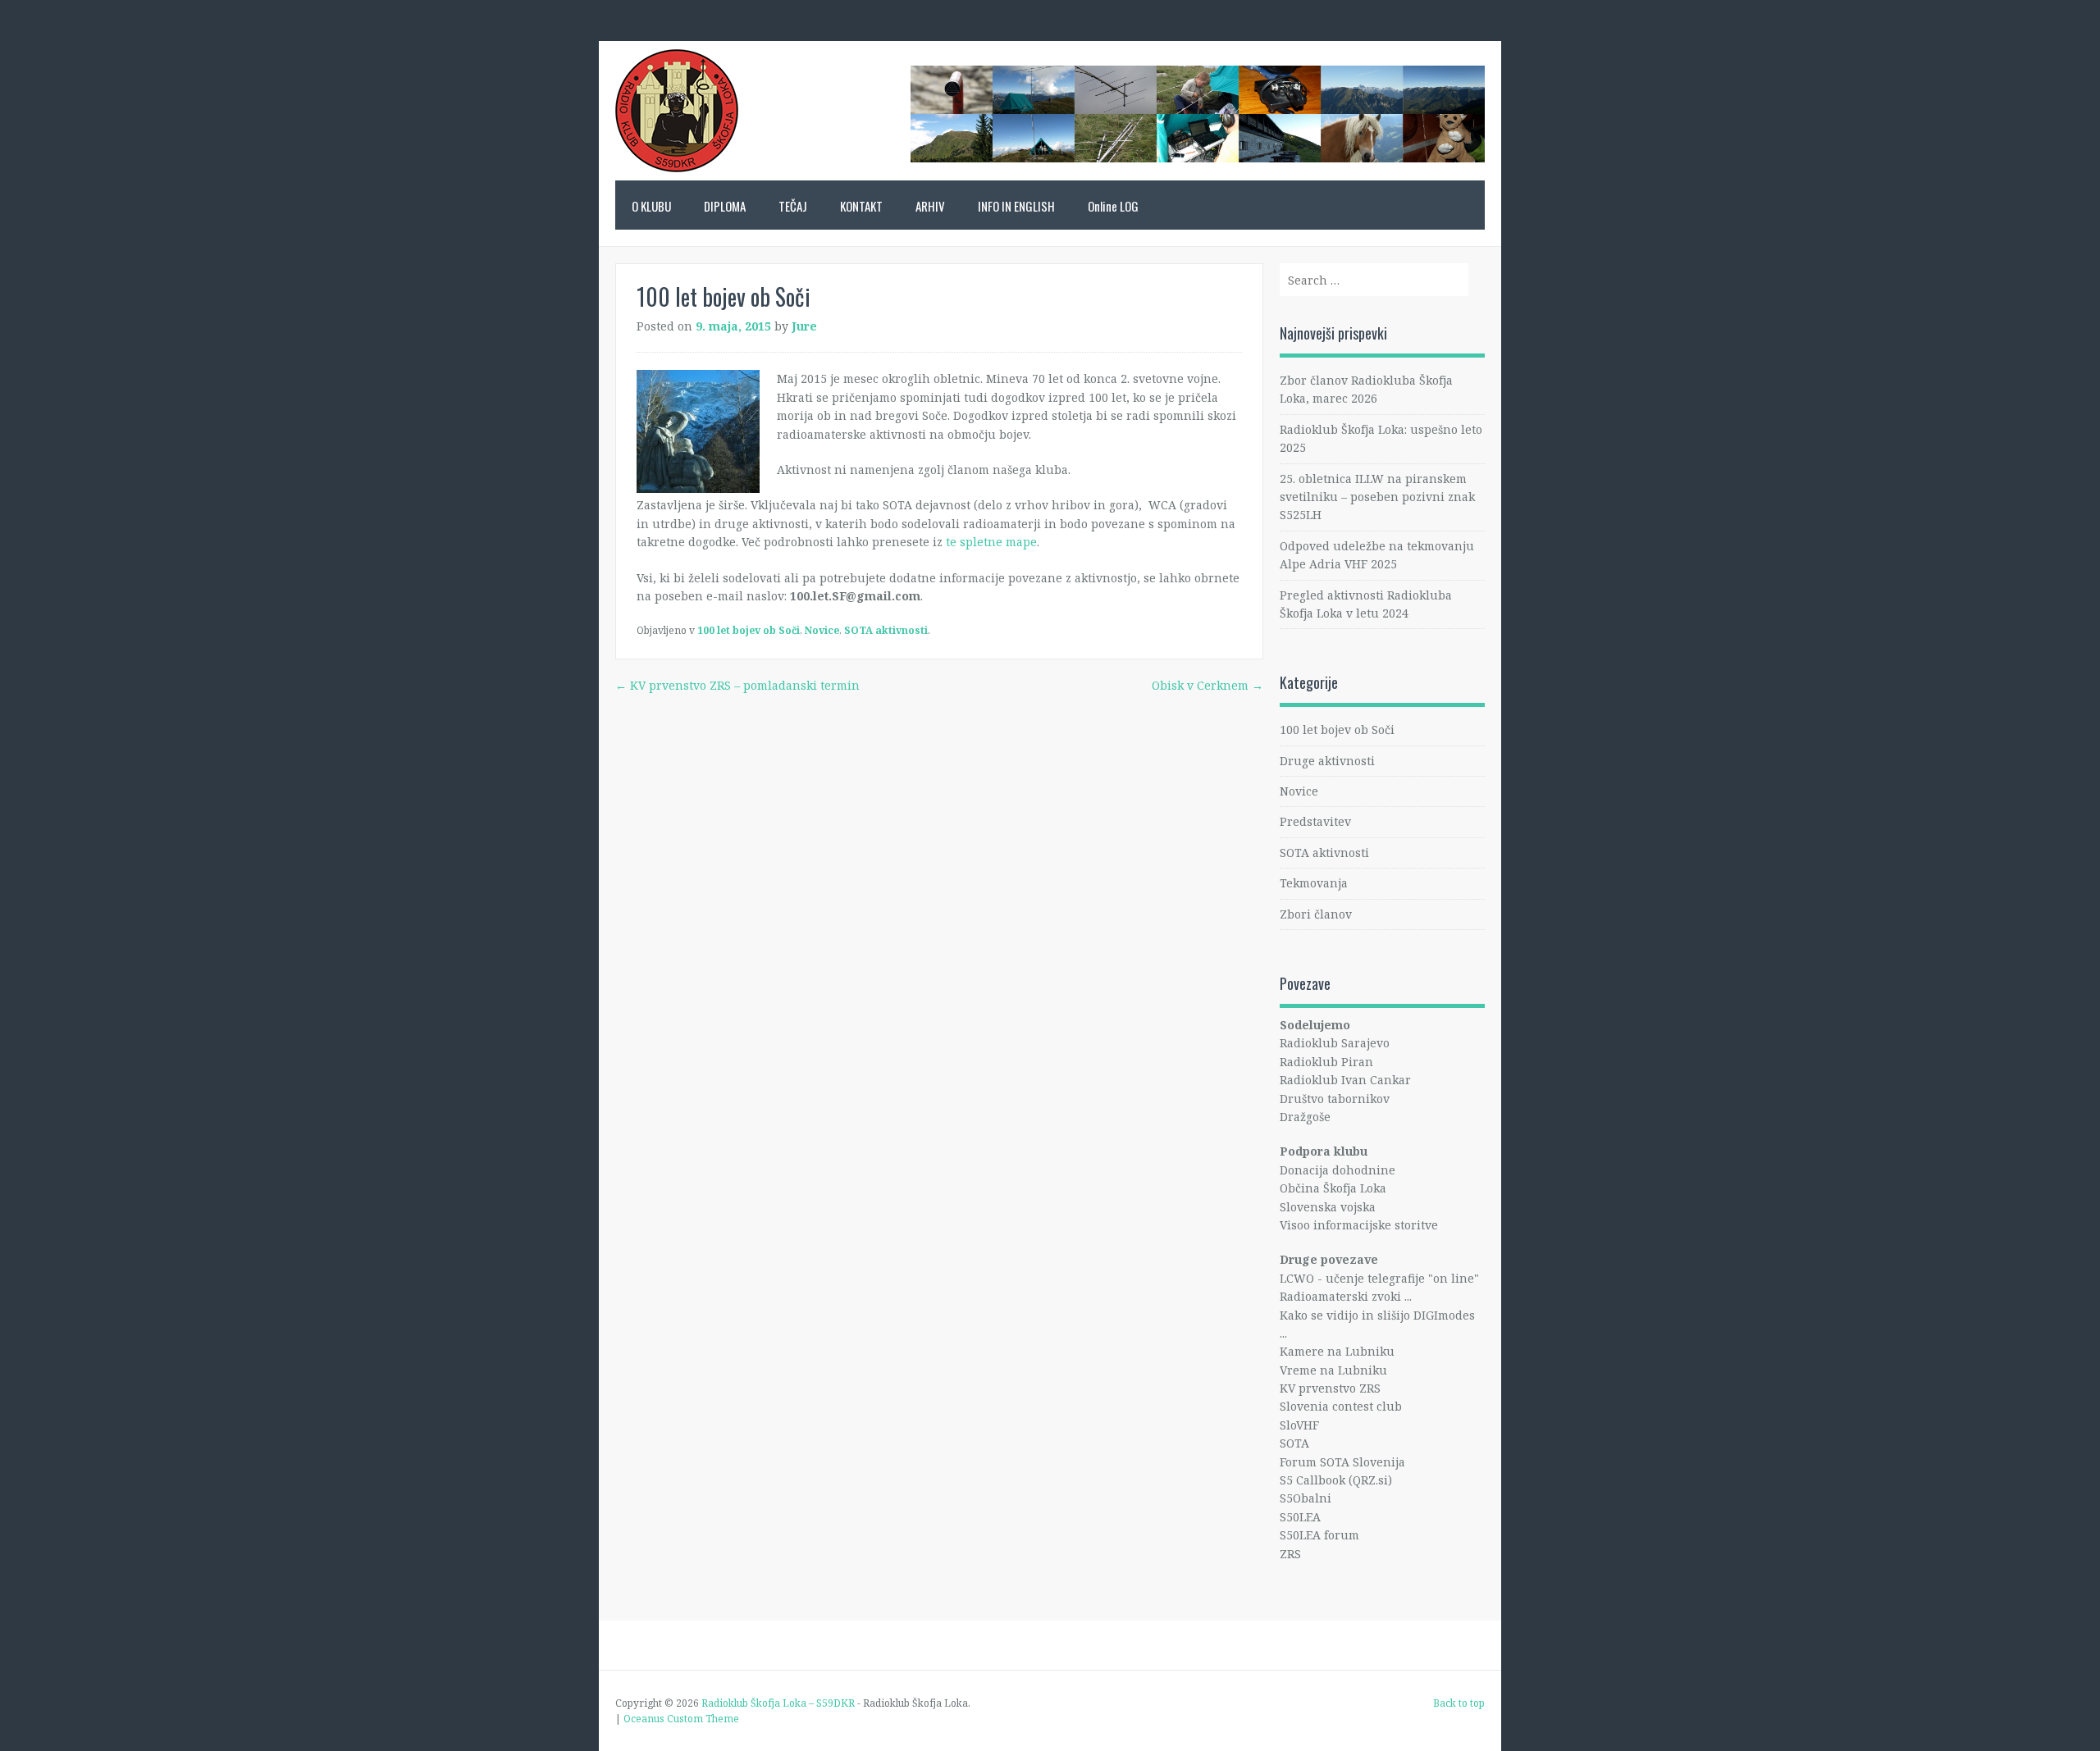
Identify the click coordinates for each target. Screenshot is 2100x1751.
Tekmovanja (1314, 883)
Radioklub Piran (1326, 1062)
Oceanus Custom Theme (681, 1719)
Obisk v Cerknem (1207, 685)
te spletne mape (991, 542)
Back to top (1459, 1703)
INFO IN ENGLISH (1016, 206)
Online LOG (1113, 206)
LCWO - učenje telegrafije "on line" (1379, 1278)
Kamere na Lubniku (1337, 1351)
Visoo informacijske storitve (1359, 1225)
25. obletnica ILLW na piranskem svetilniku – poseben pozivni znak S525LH (1377, 497)
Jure (804, 326)
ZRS (1290, 1554)
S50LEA (1300, 1517)
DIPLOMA (725, 206)
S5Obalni (1306, 1498)
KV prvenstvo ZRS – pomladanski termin (737, 685)
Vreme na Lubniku (1333, 1370)
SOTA (1294, 1443)
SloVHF (1299, 1425)
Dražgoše (1305, 1117)
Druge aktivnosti (1327, 761)
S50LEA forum (1319, 1535)
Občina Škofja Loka (1333, 1188)
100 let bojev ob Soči (749, 630)
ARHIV (930, 206)
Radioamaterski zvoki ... (1346, 1296)
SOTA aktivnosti (886, 630)
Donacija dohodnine (1338, 1170)
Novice (822, 630)
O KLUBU (651, 206)
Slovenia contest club (1341, 1406)
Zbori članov (1316, 914)
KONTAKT (861, 206)
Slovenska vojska (1328, 1207)
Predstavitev (1315, 821)
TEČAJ (793, 206)
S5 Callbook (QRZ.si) (1336, 1480)
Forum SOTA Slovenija (1342, 1462)
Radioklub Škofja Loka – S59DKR (677, 119)
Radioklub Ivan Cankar (1345, 1080)
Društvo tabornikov (1335, 1099)
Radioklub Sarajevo (1335, 1043)
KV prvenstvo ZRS (1330, 1388)
